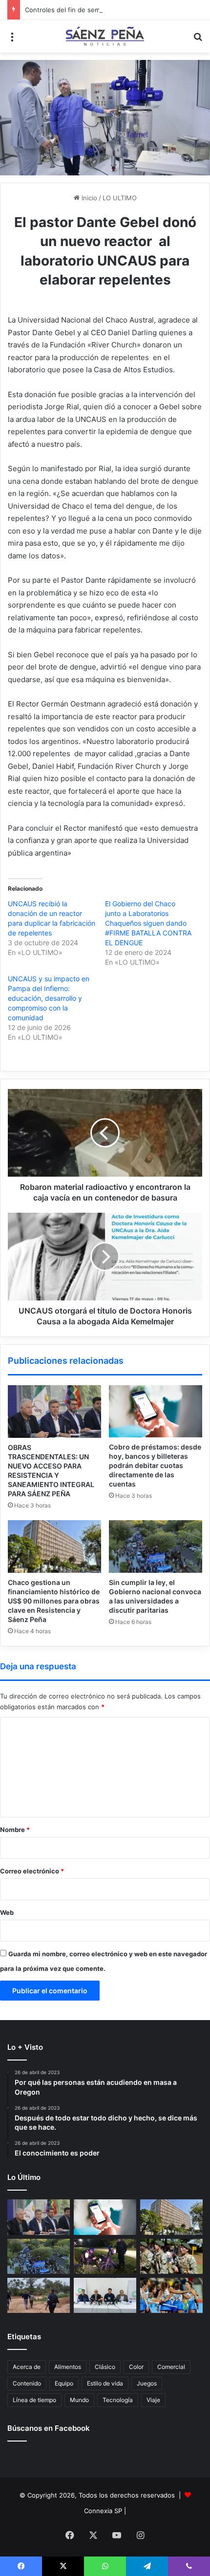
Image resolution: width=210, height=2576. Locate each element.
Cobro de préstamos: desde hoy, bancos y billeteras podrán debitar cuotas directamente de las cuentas (155, 1465)
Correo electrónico (32, 1871)
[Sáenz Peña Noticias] (105, 36)
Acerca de (27, 2367)
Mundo (79, 2400)
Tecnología (118, 2400)
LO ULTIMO (120, 198)
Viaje (153, 2400)
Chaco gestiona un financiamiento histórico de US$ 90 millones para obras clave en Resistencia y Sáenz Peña (54, 1601)
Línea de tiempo (34, 2400)
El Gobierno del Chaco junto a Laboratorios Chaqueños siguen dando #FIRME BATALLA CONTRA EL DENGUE (148, 923)
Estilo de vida (105, 2383)
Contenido (27, 2383)
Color (136, 2367)
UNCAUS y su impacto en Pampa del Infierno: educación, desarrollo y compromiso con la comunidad (49, 998)
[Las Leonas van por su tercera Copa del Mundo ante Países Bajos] (171, 2295)
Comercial (171, 2367)
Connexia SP (103, 2511)
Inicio (88, 198)
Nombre (15, 1830)
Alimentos (68, 2367)
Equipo (64, 2383)
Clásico (105, 2367)
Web (7, 1912)
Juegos (147, 2383)
